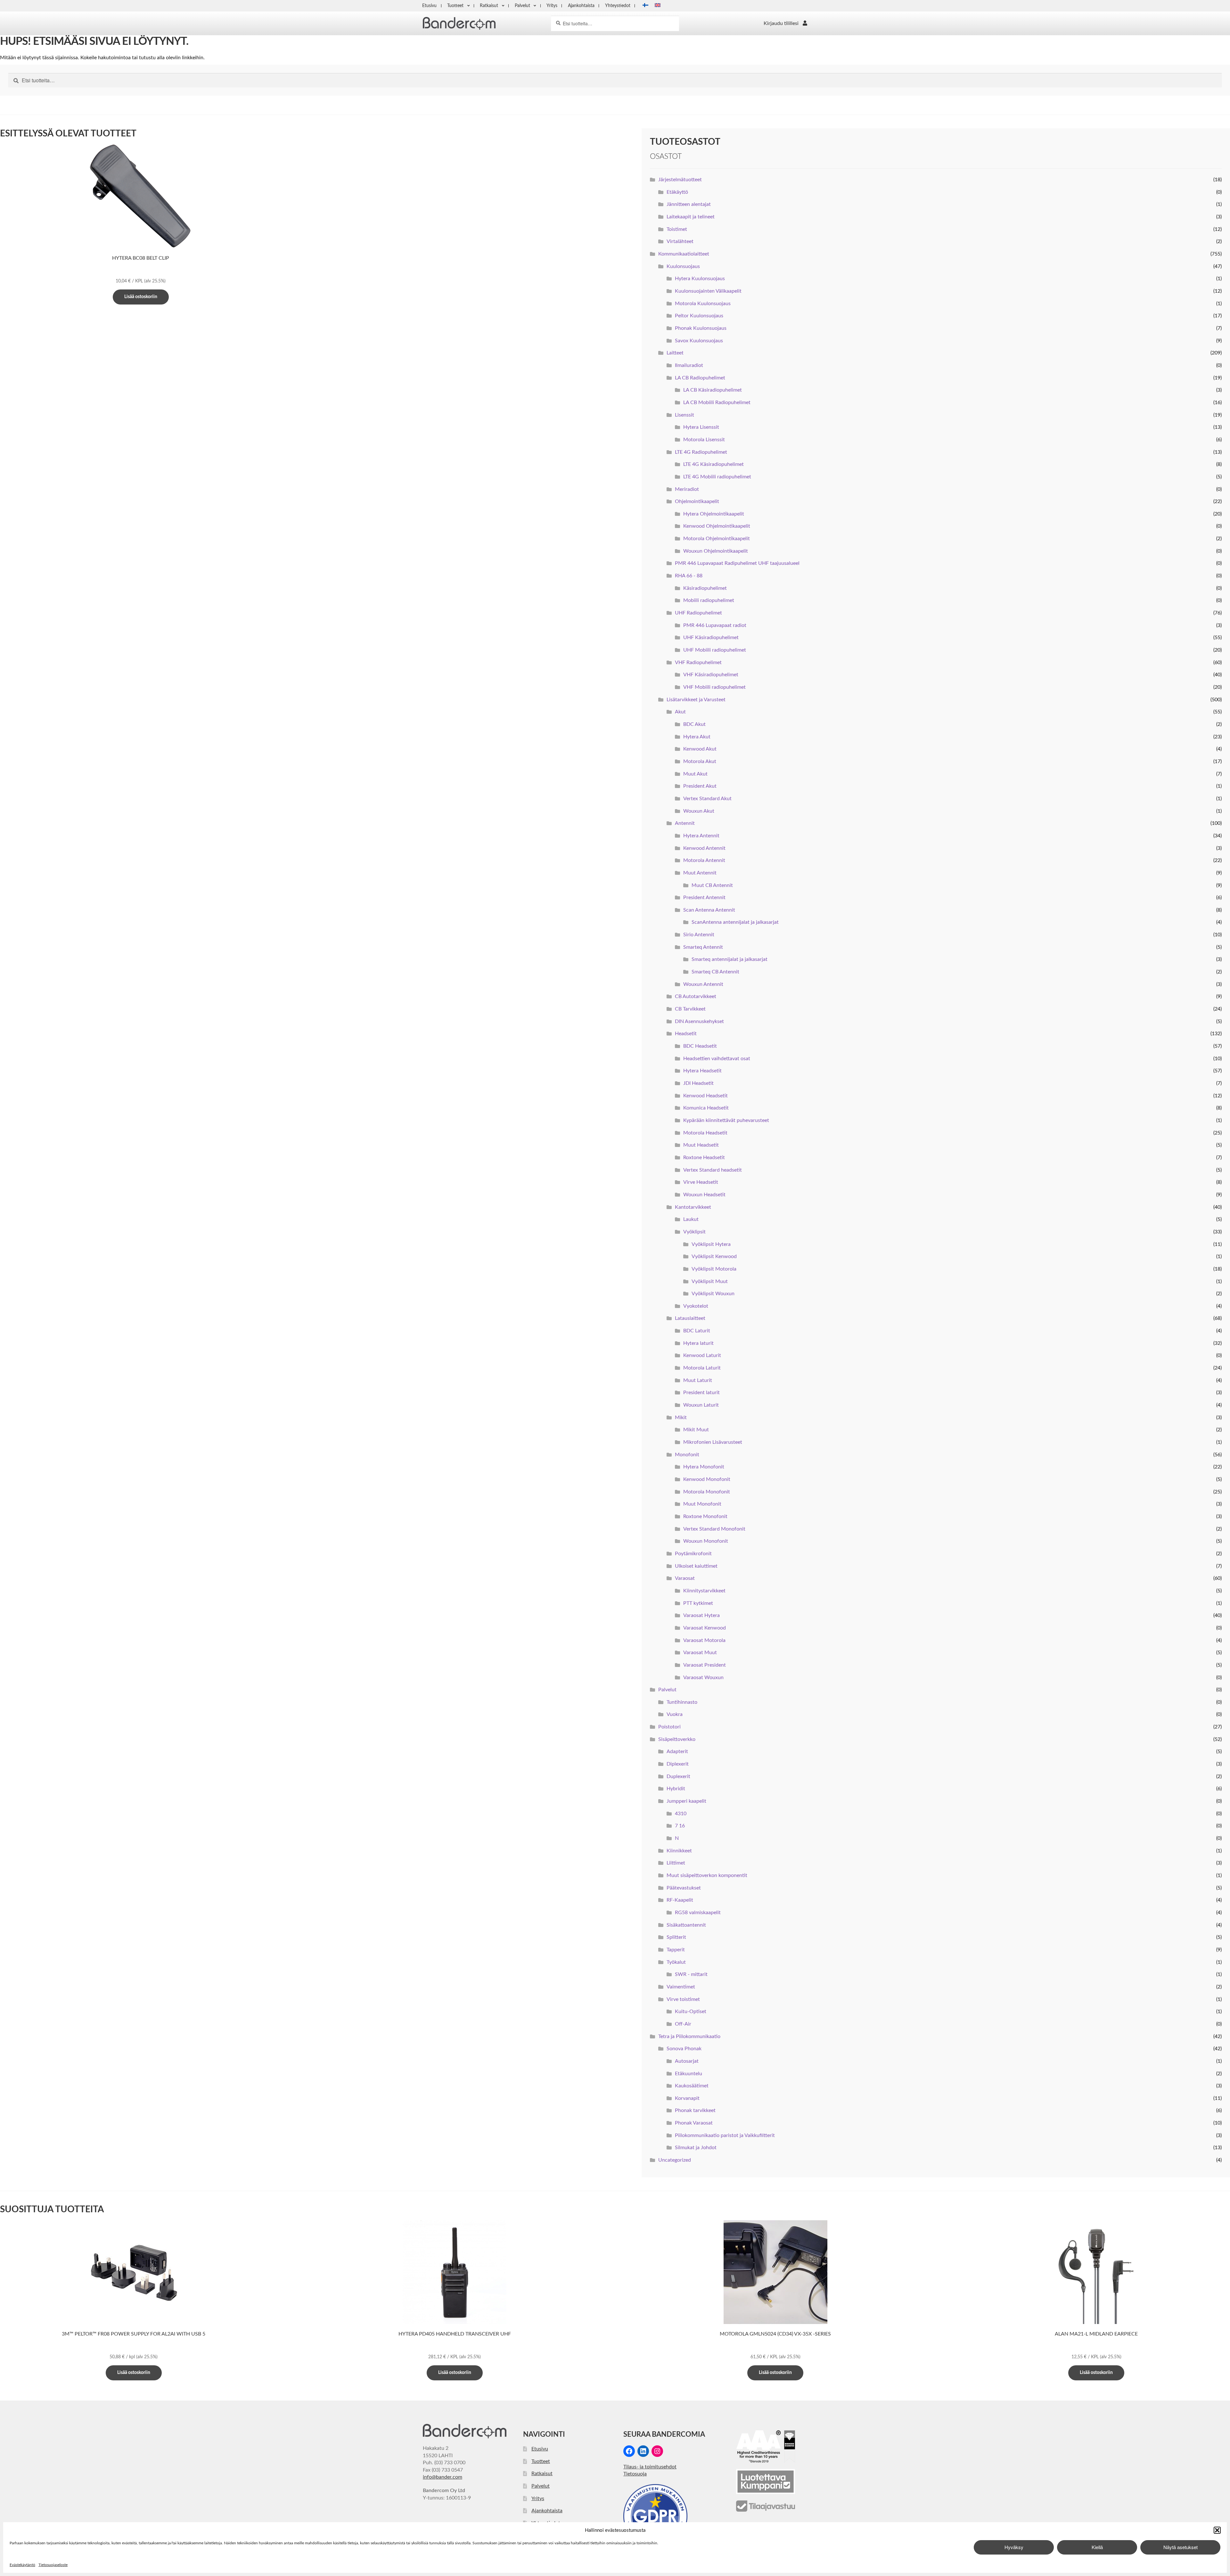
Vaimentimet (681, 1987)
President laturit (701, 1393)
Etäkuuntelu (689, 2074)
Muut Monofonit (702, 1504)
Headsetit (686, 1034)
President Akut (700, 786)
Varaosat (685, 1578)
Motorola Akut (700, 761)
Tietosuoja (635, 2474)
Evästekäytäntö (22, 2565)
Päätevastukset (684, 1888)
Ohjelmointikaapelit (697, 501)
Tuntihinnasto (682, 1702)
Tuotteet (455, 6)
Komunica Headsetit (706, 1108)
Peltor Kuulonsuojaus (699, 316)
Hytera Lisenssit (701, 427)
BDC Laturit (697, 1331)
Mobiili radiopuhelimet (709, 600)
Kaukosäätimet (692, 2086)
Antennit (685, 823)
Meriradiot (687, 489)
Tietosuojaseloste (53, 2565)
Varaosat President (705, 1665)
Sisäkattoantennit (686, 1925)
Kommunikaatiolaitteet (684, 254)
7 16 (680, 1826)
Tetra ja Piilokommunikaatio (689, 2036)
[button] (1217, 2530)
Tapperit (676, 1950)
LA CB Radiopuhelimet (700, 378)
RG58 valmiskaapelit (698, 1913)
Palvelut (522, 6)
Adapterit (677, 1751)
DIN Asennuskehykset (699, 1021)
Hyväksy (1014, 2547)
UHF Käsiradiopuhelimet (711, 638)
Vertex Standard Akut (707, 799)
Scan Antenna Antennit (709, 910)
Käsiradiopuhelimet (705, 588)
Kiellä (1097, 2547)
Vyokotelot (696, 1306)
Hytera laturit (698, 1343)
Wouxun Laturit (701, 1405)
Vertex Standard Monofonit (714, 1529)
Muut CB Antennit (712, 885)
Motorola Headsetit (705, 1133)
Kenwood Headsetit (705, 1096)
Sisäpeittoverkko (677, 1739)
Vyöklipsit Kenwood (714, 1256)
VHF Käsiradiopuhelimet (711, 675)
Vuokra (675, 1714)
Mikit (681, 1418)
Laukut (691, 1219)
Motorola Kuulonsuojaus (703, 304)
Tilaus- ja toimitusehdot (650, 2467)
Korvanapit (687, 2098)
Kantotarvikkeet (693, 1207)
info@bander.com (443, 2477)
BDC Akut (694, 724)
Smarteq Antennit (703, 947)
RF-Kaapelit (680, 1900)
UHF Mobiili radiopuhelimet (715, 650)
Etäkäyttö (677, 192)
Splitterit (676, 1937)
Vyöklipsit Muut (710, 1281)
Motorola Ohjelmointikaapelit (717, 539)
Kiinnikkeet (679, 1851)
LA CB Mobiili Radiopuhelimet (717, 402)
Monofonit (687, 1455)
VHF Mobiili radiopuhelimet (714, 687)
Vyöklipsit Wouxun (713, 1294)
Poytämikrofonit (693, 1554)
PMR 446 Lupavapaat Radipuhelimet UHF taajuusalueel (737, 563)
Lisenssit (685, 415)
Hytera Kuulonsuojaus (700, 279)
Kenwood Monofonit (707, 1479)
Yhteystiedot (618, 6)
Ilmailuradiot (689, 365)
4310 (681, 1814)
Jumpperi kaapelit (686, 1801)
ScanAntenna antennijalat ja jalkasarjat (735, 922)
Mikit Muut (696, 1430)
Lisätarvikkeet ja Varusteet (696, 700)
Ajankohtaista (581, 6)
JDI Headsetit (698, 1083)
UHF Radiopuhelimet (698, 613)
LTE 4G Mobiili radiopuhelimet (717, 477)
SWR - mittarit (691, 1974)
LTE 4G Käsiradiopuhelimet (713, 464)
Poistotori (669, 1727)
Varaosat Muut (700, 1653)
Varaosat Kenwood (705, 1628)
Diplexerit (678, 1764)
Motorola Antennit (704, 860)
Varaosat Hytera (701, 1615)
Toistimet (677, 229)
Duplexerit (678, 1776)
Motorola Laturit (702, 1368)
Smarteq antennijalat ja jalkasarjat (730, 959)
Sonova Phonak (684, 2049)
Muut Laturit (698, 1380)
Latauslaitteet (690, 1318)
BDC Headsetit (700, 1046)
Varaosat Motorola (704, 1640)
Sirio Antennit (699, 935)
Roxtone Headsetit (704, 1158)
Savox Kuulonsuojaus (699, 341)
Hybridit (676, 1789)
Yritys (552, 6)
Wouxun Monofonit (706, 1541)
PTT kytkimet (698, 1603)
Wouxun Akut (699, 811)
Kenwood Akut (700, 749)
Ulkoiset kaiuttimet (696, 1566)
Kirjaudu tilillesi (781, 23)
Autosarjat (687, 2061)
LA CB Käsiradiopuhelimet (713, 390)
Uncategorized (675, 2160)
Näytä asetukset (1181, 2547)
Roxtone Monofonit (705, 1516)
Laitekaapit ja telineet (691, 217)
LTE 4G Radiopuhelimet (701, 452)
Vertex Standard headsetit (713, 1170)
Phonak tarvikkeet (695, 2110)
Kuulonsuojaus (683, 266)
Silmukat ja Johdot (696, 2148)
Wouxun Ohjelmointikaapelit (716, 551)
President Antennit (704, 898)
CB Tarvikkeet (690, 1009)
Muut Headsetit (701, 1145)
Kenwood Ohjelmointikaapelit (717, 526)
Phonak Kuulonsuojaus (701, 328)
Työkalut (676, 1962)
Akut (680, 712)
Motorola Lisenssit (704, 440)
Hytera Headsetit (702, 1071)
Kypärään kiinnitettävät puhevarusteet (726, 1120)
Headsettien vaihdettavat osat (717, 1059)
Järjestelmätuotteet (680, 180)
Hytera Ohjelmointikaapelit (714, 514)
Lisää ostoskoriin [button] (141, 297)
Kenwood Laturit (702, 1355)
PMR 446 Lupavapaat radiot (715, 625)
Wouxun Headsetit (704, 1195)
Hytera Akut (697, 737)
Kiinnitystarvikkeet (704, 1591)
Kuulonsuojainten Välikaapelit (708, 291)
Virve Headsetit (701, 1182)
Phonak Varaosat (694, 2123)
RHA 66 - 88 (689, 576)
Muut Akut (695, 774)
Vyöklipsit (694, 1232)
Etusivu (429, 6)
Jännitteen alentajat (689, 204)
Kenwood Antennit (704, 848)
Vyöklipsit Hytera (711, 1244)
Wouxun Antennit (703, 984)
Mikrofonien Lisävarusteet (713, 1442)
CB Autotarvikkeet (696, 996)
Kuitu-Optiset (691, 2011)
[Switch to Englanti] (658, 6)
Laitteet (675, 353)
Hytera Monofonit (704, 1467)
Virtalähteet (680, 241)
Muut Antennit (700, 873)
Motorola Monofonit (707, 1492)
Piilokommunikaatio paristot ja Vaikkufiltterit (725, 2135)
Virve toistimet (683, 1999)
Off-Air (683, 2024)
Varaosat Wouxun (703, 1678)
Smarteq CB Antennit (715, 972)
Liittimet (676, 1863)
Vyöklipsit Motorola (714, 1269)
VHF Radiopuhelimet (698, 662)
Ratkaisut (489, 6)
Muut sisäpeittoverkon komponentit (707, 1875)
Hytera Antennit (701, 836)
